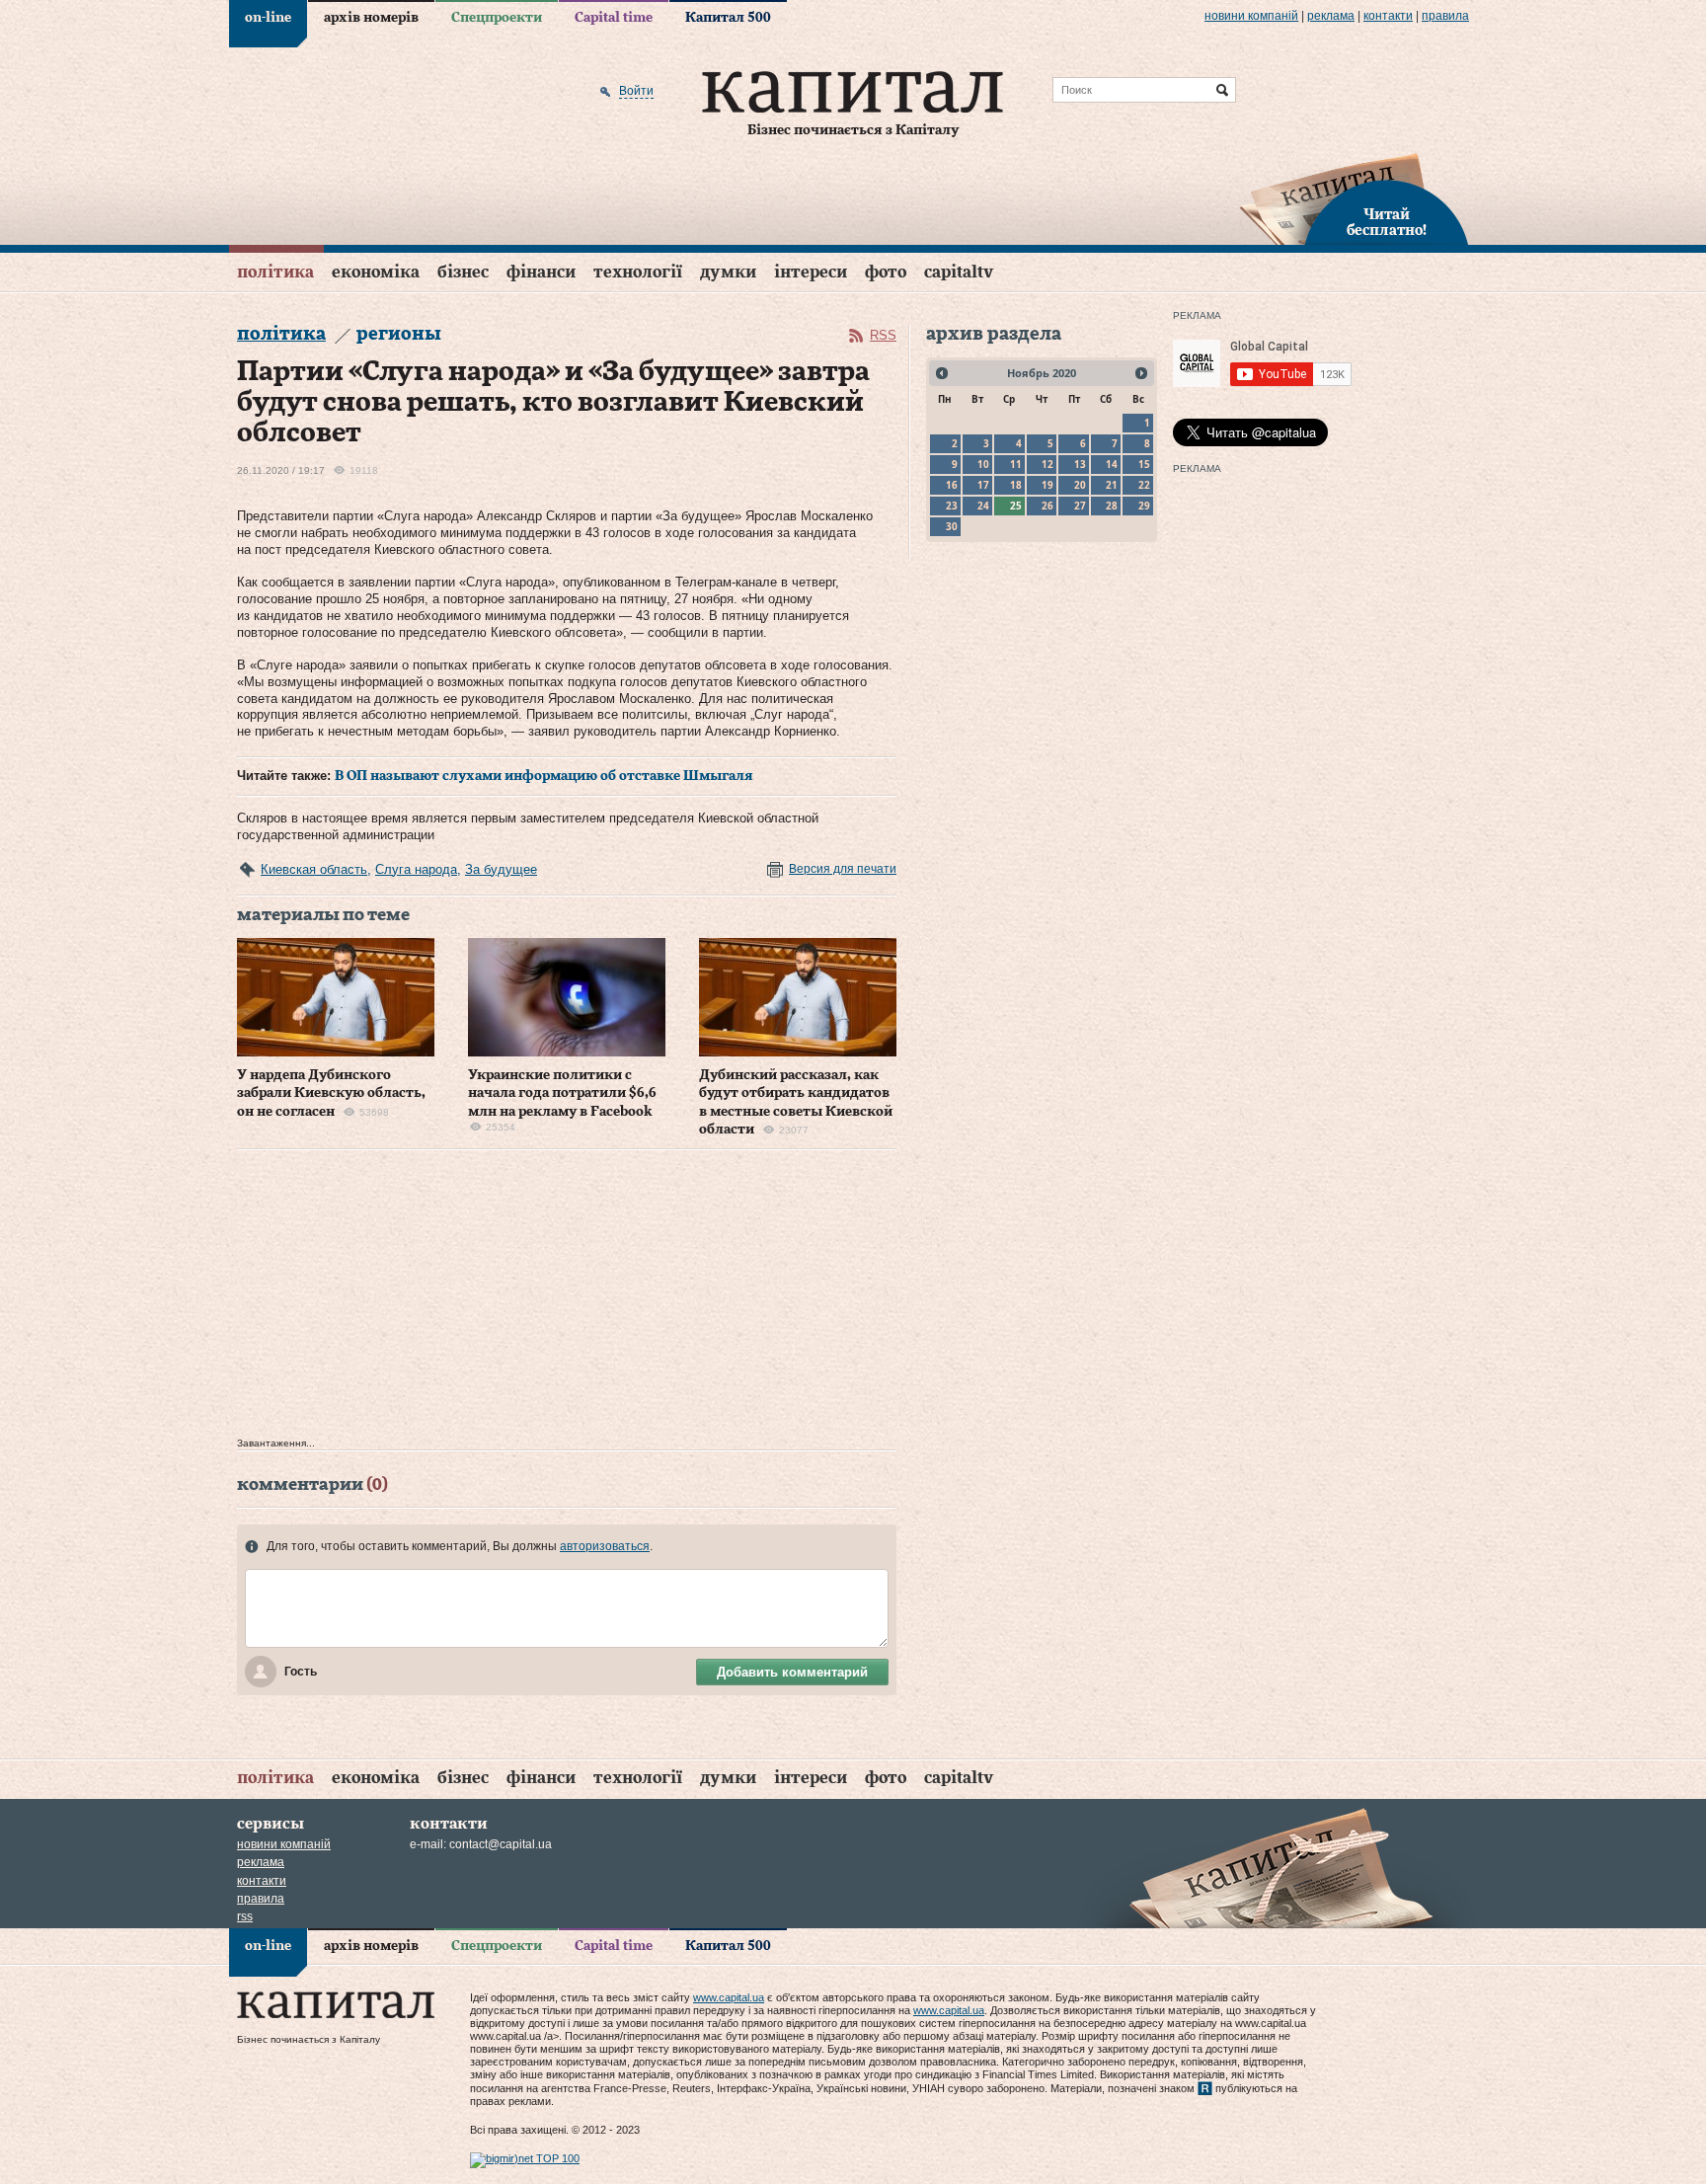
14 (1112, 464)
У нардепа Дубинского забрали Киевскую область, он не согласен (331, 1093)
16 (952, 485)
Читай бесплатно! (1387, 223)
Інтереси (811, 272)
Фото (886, 272)
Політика (275, 272)
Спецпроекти (497, 18)
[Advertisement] (567, 1298)
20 (1080, 485)
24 (983, 506)
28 (1112, 506)
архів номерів (371, 18)
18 (1016, 485)
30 (952, 526)
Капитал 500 (728, 18)
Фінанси (541, 272)
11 (1016, 464)
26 (1047, 506)
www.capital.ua (729, 1997)
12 (1047, 464)
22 (1144, 485)
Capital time (614, 18)
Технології (638, 272)
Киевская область (314, 869)
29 (1144, 506)
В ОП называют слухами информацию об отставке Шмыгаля (544, 776)
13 (1080, 464)
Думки (728, 272)
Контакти (1388, 16)
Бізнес (463, 272)
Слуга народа (416, 869)
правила (1445, 16)
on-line (268, 18)
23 (952, 506)
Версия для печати (843, 869)
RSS (883, 335)
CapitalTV (959, 272)
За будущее (501, 869)
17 (983, 485)
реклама (1331, 16)
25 (1016, 506)
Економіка (376, 272)
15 (1144, 464)
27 (1080, 506)
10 (983, 464)
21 (1112, 485)
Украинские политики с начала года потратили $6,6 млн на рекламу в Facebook (562, 1093)
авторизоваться (605, 1546)
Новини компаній (1251, 16)
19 (1047, 485)
